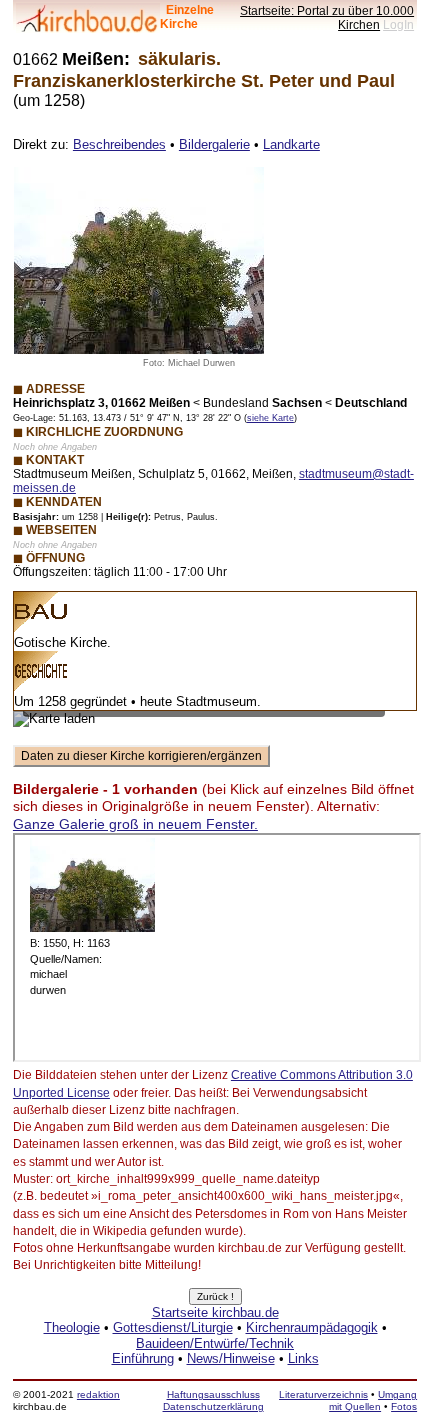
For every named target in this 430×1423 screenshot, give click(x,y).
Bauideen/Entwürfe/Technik (215, 1343)
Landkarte (291, 144)
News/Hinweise (231, 1358)
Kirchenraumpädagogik (312, 1327)
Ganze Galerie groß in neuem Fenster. (135, 824)
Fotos (404, 1406)
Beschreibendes (119, 144)
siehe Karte (270, 418)
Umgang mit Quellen (373, 1400)
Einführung (143, 1358)
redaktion (98, 1394)
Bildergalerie (214, 144)
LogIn (398, 24)
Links (303, 1358)
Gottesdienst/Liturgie (173, 1327)
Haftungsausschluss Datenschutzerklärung (213, 1400)
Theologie (72, 1327)
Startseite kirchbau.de (215, 1312)
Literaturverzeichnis (323, 1394)
